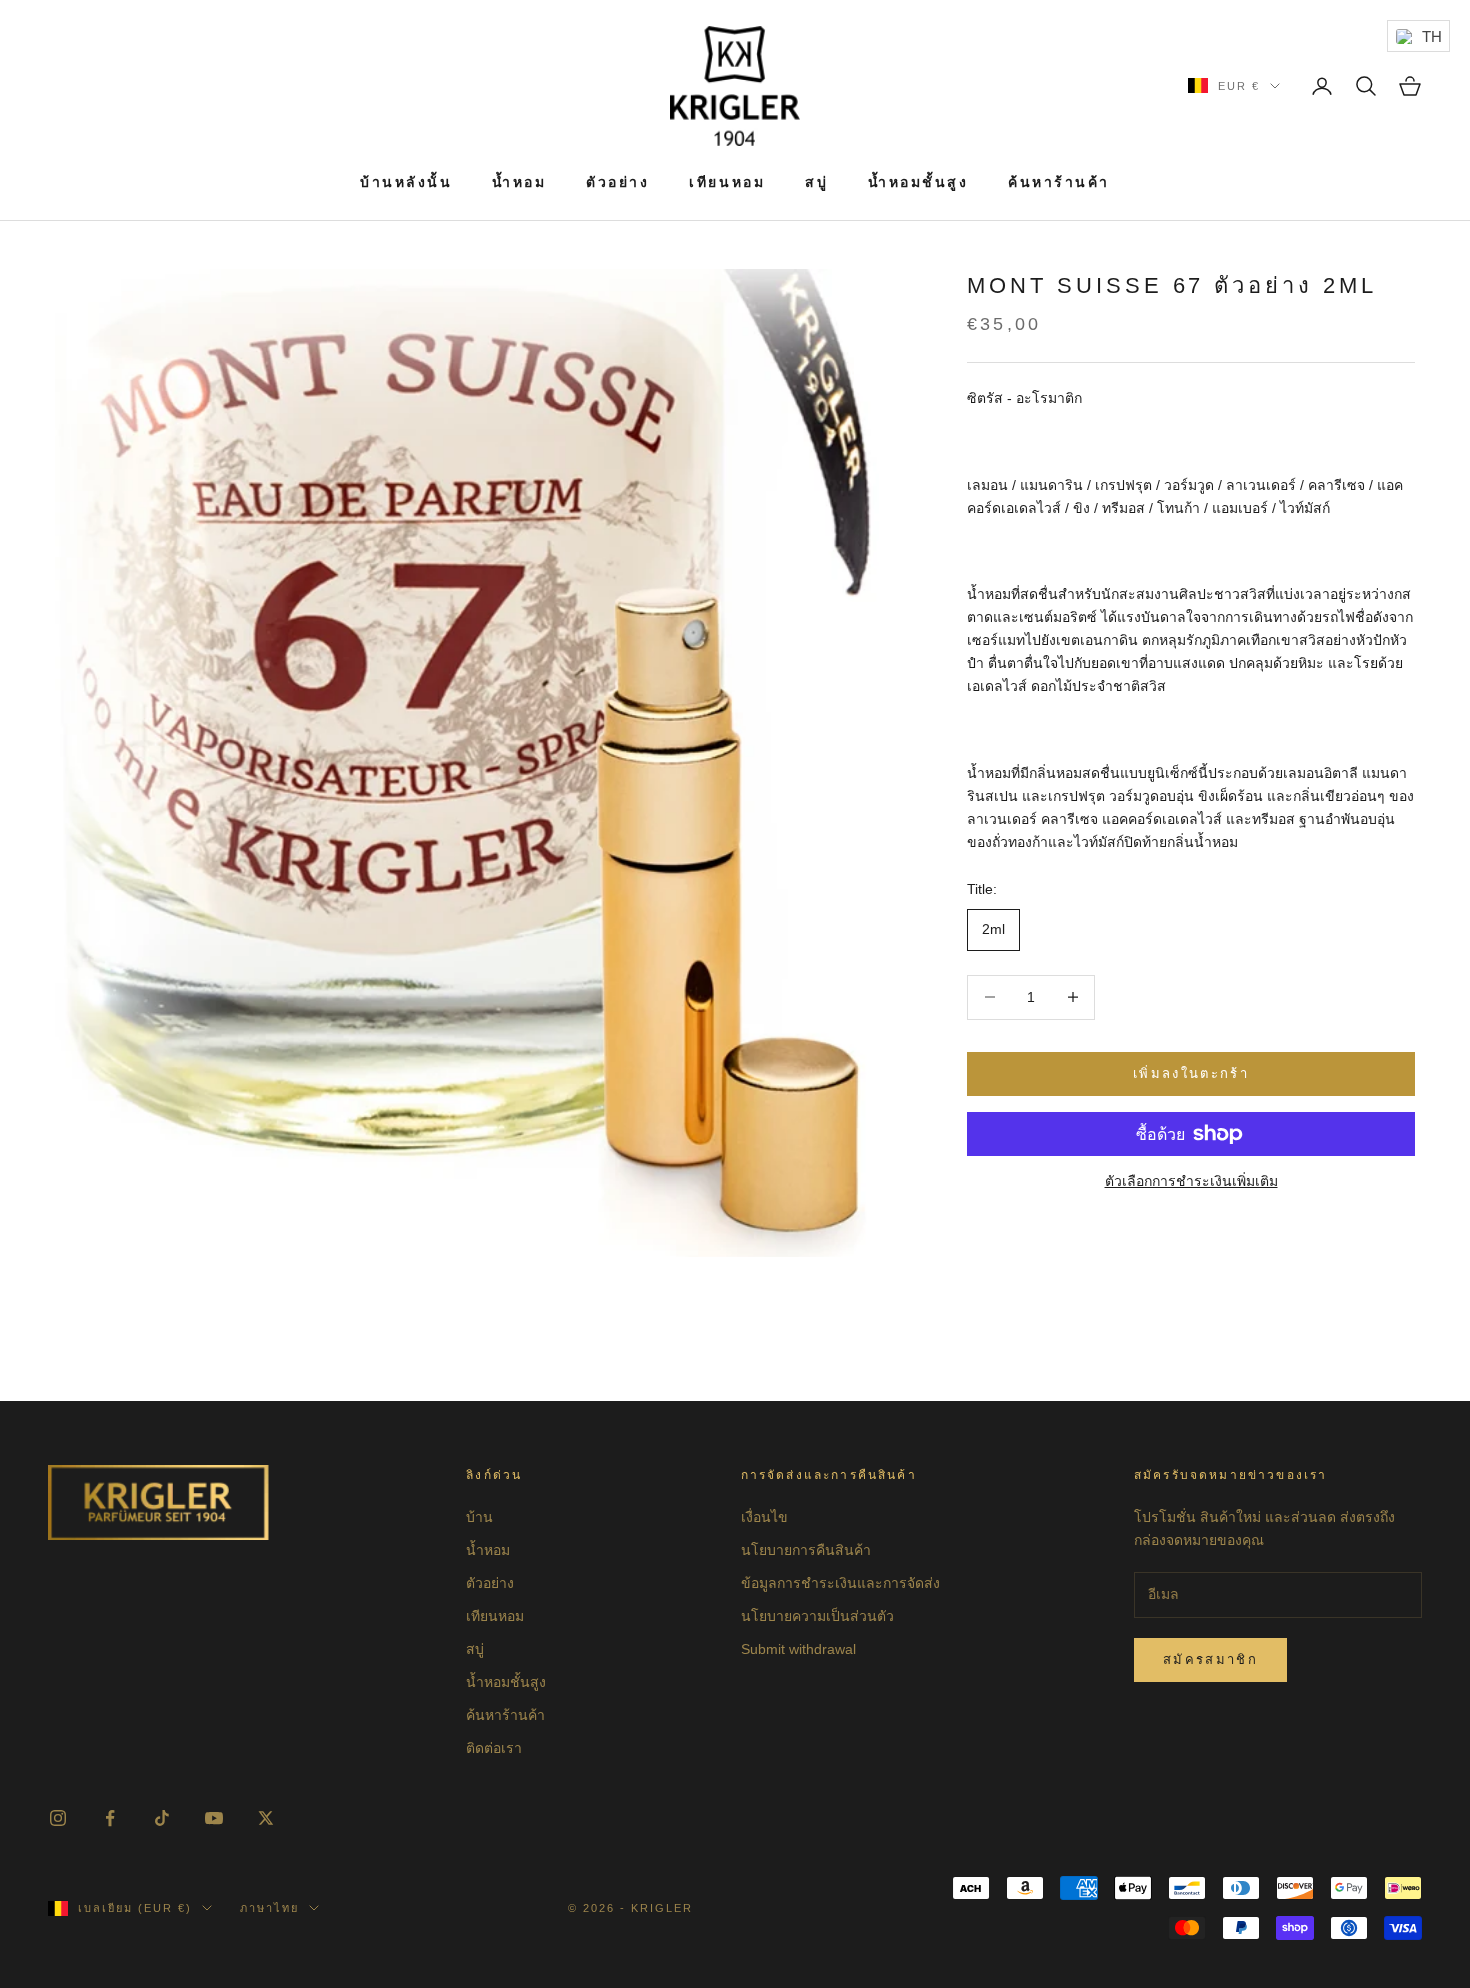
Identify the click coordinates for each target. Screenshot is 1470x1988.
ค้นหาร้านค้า (1059, 182)
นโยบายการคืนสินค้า (806, 1550)
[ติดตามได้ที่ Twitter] (266, 1818)
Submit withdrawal (798, 1649)
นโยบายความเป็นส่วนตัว (817, 1616)
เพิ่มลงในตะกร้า (1191, 1073)
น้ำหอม (519, 182)
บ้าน (479, 1517)
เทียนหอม (727, 182)
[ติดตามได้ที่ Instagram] (58, 1818)
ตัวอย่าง (617, 182)
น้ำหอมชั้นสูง (918, 182)
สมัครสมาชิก (1210, 1659)
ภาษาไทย (269, 1908)
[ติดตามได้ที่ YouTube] (214, 1818)
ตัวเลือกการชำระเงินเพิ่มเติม (1191, 1181)
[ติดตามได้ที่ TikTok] (162, 1818)
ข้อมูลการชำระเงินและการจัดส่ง (840, 1583)
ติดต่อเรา (494, 1748)
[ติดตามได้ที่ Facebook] (110, 1818)
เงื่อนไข (764, 1517)
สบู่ (816, 182)
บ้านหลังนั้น (406, 182)
